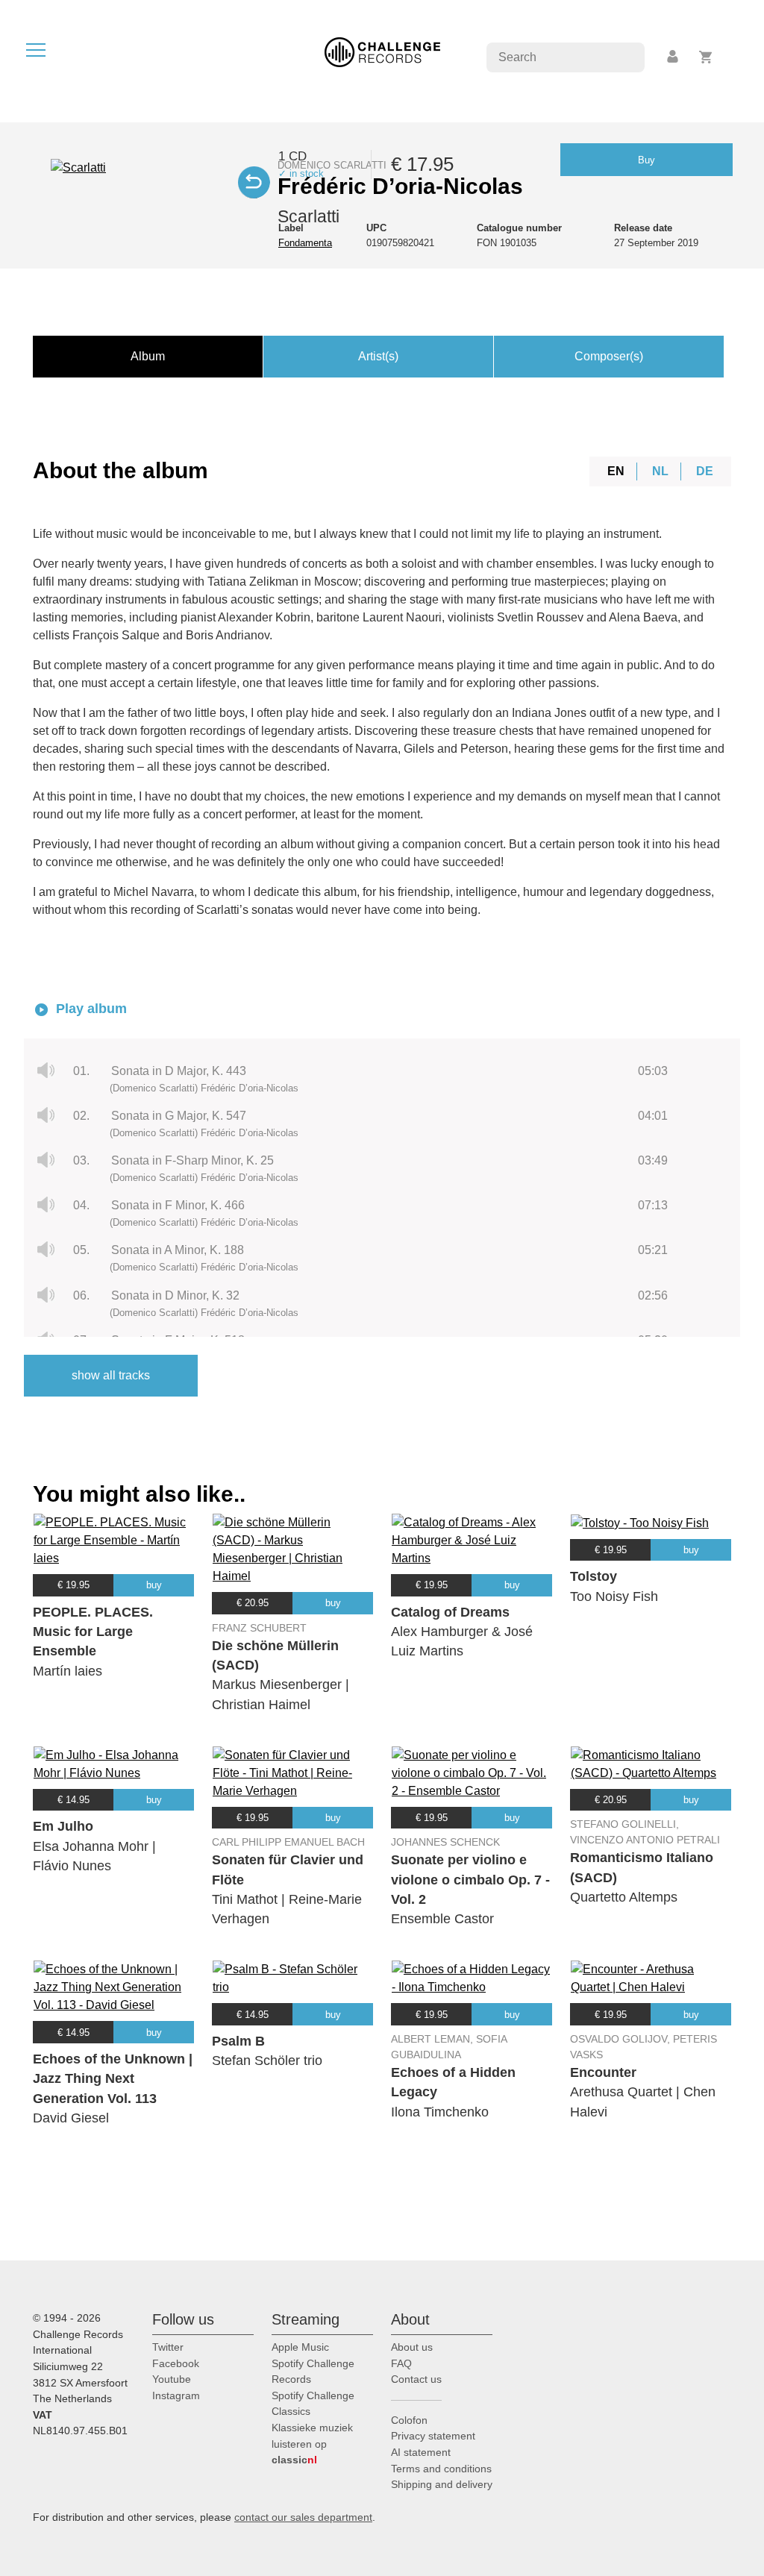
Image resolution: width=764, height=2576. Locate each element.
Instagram (176, 2395)
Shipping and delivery (442, 2484)
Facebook (176, 2363)
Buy (646, 160)
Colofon (409, 2420)
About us (412, 2347)
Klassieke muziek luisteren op (312, 2444)
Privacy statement (433, 2436)
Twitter (168, 2347)
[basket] (706, 57)
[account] (674, 57)
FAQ (401, 2363)
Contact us (416, 2379)
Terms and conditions (441, 2469)
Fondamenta (305, 243)
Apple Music (300, 2347)
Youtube (172, 2379)
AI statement (421, 2452)
